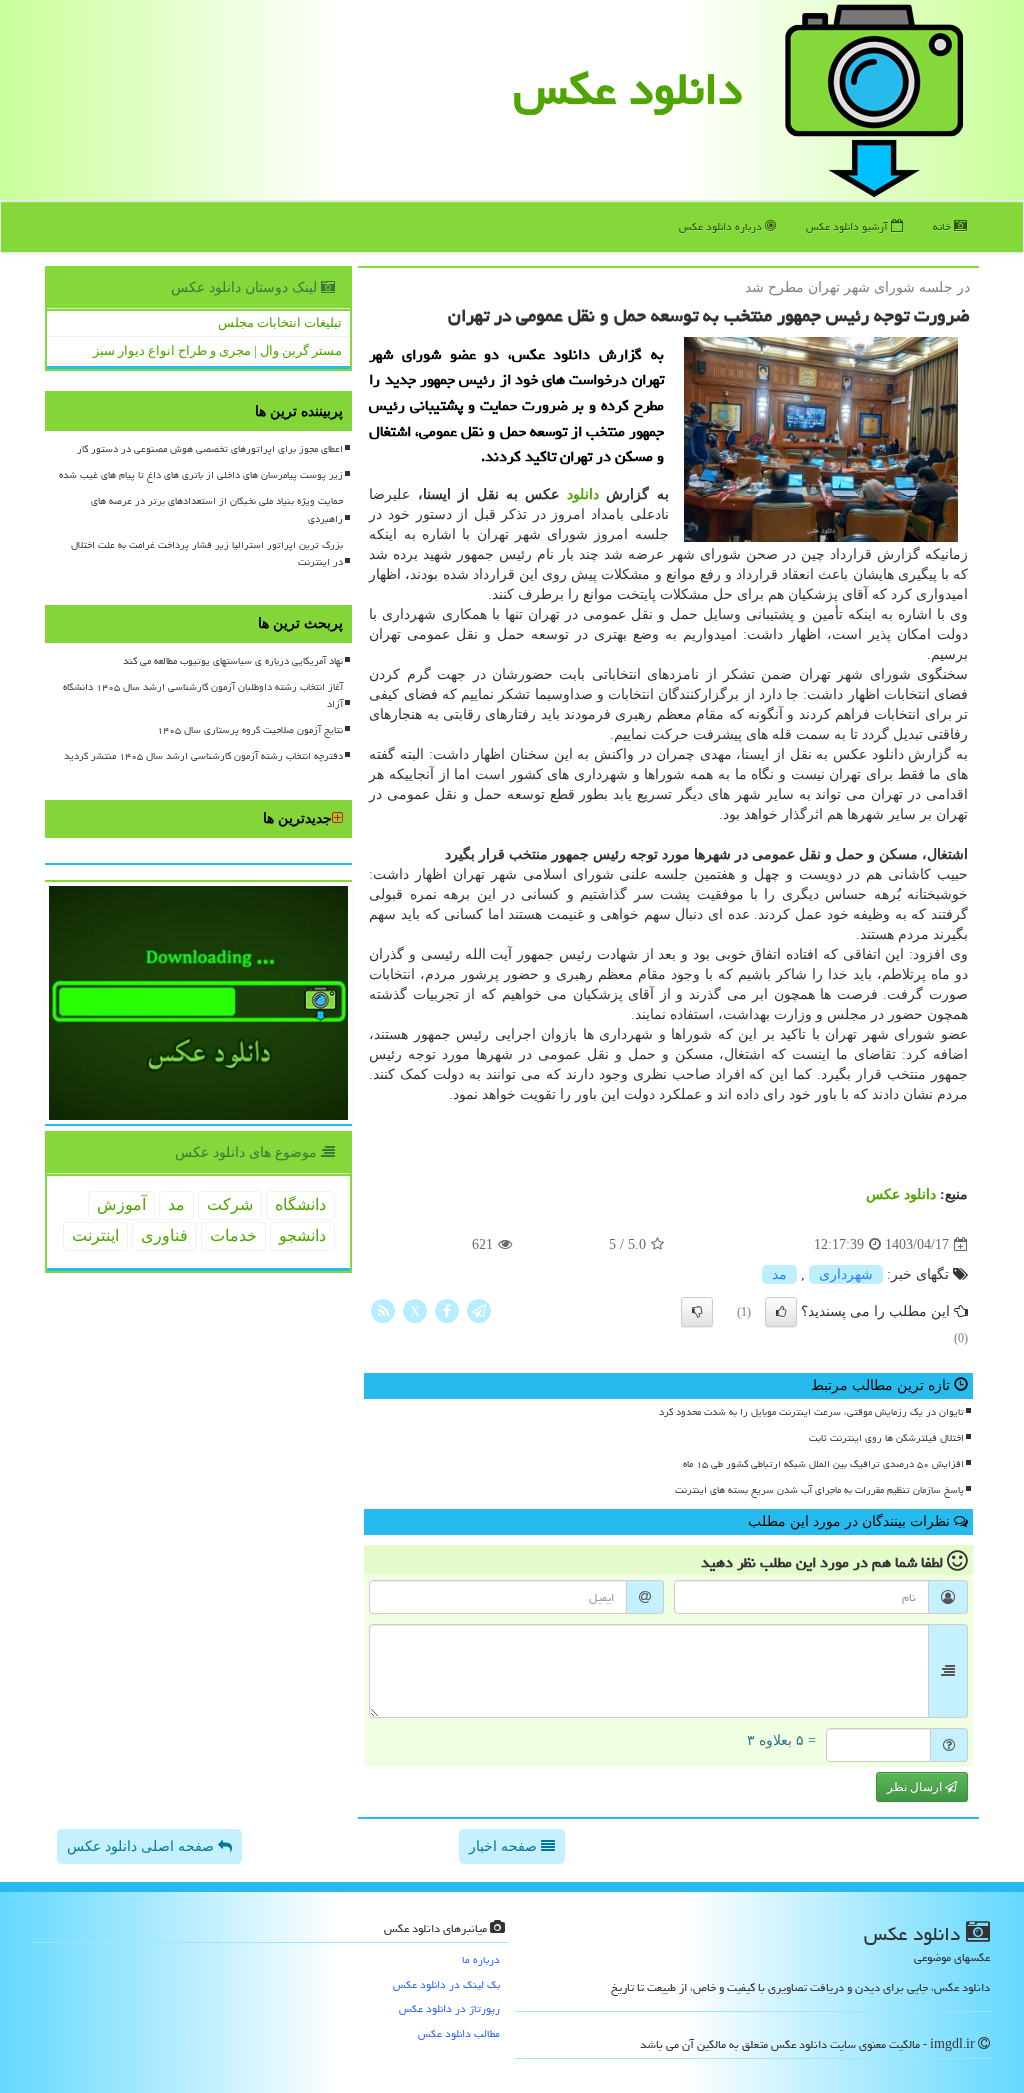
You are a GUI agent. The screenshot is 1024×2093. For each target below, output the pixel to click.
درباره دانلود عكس (722, 226)
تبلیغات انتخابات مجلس (280, 322)
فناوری (164, 1235)
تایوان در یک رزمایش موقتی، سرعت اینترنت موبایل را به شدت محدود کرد (811, 1412)
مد (779, 1274)
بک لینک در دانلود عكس (446, 1984)
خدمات (233, 1235)
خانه (943, 226)
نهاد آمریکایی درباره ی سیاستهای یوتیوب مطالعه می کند (233, 661)
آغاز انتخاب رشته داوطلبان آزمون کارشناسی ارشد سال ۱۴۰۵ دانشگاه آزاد (203, 695)
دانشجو (302, 1235)
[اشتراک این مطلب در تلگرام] (479, 1310)
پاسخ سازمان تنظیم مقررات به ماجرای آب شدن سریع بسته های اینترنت (819, 1490)
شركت (230, 1204)
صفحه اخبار (505, 1846)
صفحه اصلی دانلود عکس (142, 1846)
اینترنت (95, 1235)
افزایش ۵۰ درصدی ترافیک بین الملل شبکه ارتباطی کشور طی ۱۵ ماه (823, 1464)
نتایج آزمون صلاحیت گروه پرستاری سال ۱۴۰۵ (250, 730)
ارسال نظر (916, 1787)
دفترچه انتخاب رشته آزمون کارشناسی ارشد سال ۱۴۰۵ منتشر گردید (203, 756)
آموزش (121, 1204)
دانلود (583, 494)
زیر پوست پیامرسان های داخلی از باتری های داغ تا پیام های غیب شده (201, 475)
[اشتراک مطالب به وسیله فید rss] (383, 1310)
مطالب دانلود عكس (459, 2033)
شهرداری (846, 1274)
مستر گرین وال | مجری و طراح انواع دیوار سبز (217, 350)
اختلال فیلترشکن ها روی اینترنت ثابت (886, 1438)
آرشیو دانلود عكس (848, 226)
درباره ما (481, 1959)
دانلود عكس (628, 89)
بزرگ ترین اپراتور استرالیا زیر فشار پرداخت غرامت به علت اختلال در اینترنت (207, 553)
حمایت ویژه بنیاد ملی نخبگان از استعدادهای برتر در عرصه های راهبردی (217, 509)
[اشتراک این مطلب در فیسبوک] (447, 1310)
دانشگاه (300, 1204)
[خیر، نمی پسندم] (697, 1312)
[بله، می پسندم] (781, 1312)
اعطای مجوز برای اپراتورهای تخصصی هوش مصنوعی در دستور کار (210, 449)
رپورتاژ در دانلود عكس (449, 2008)
